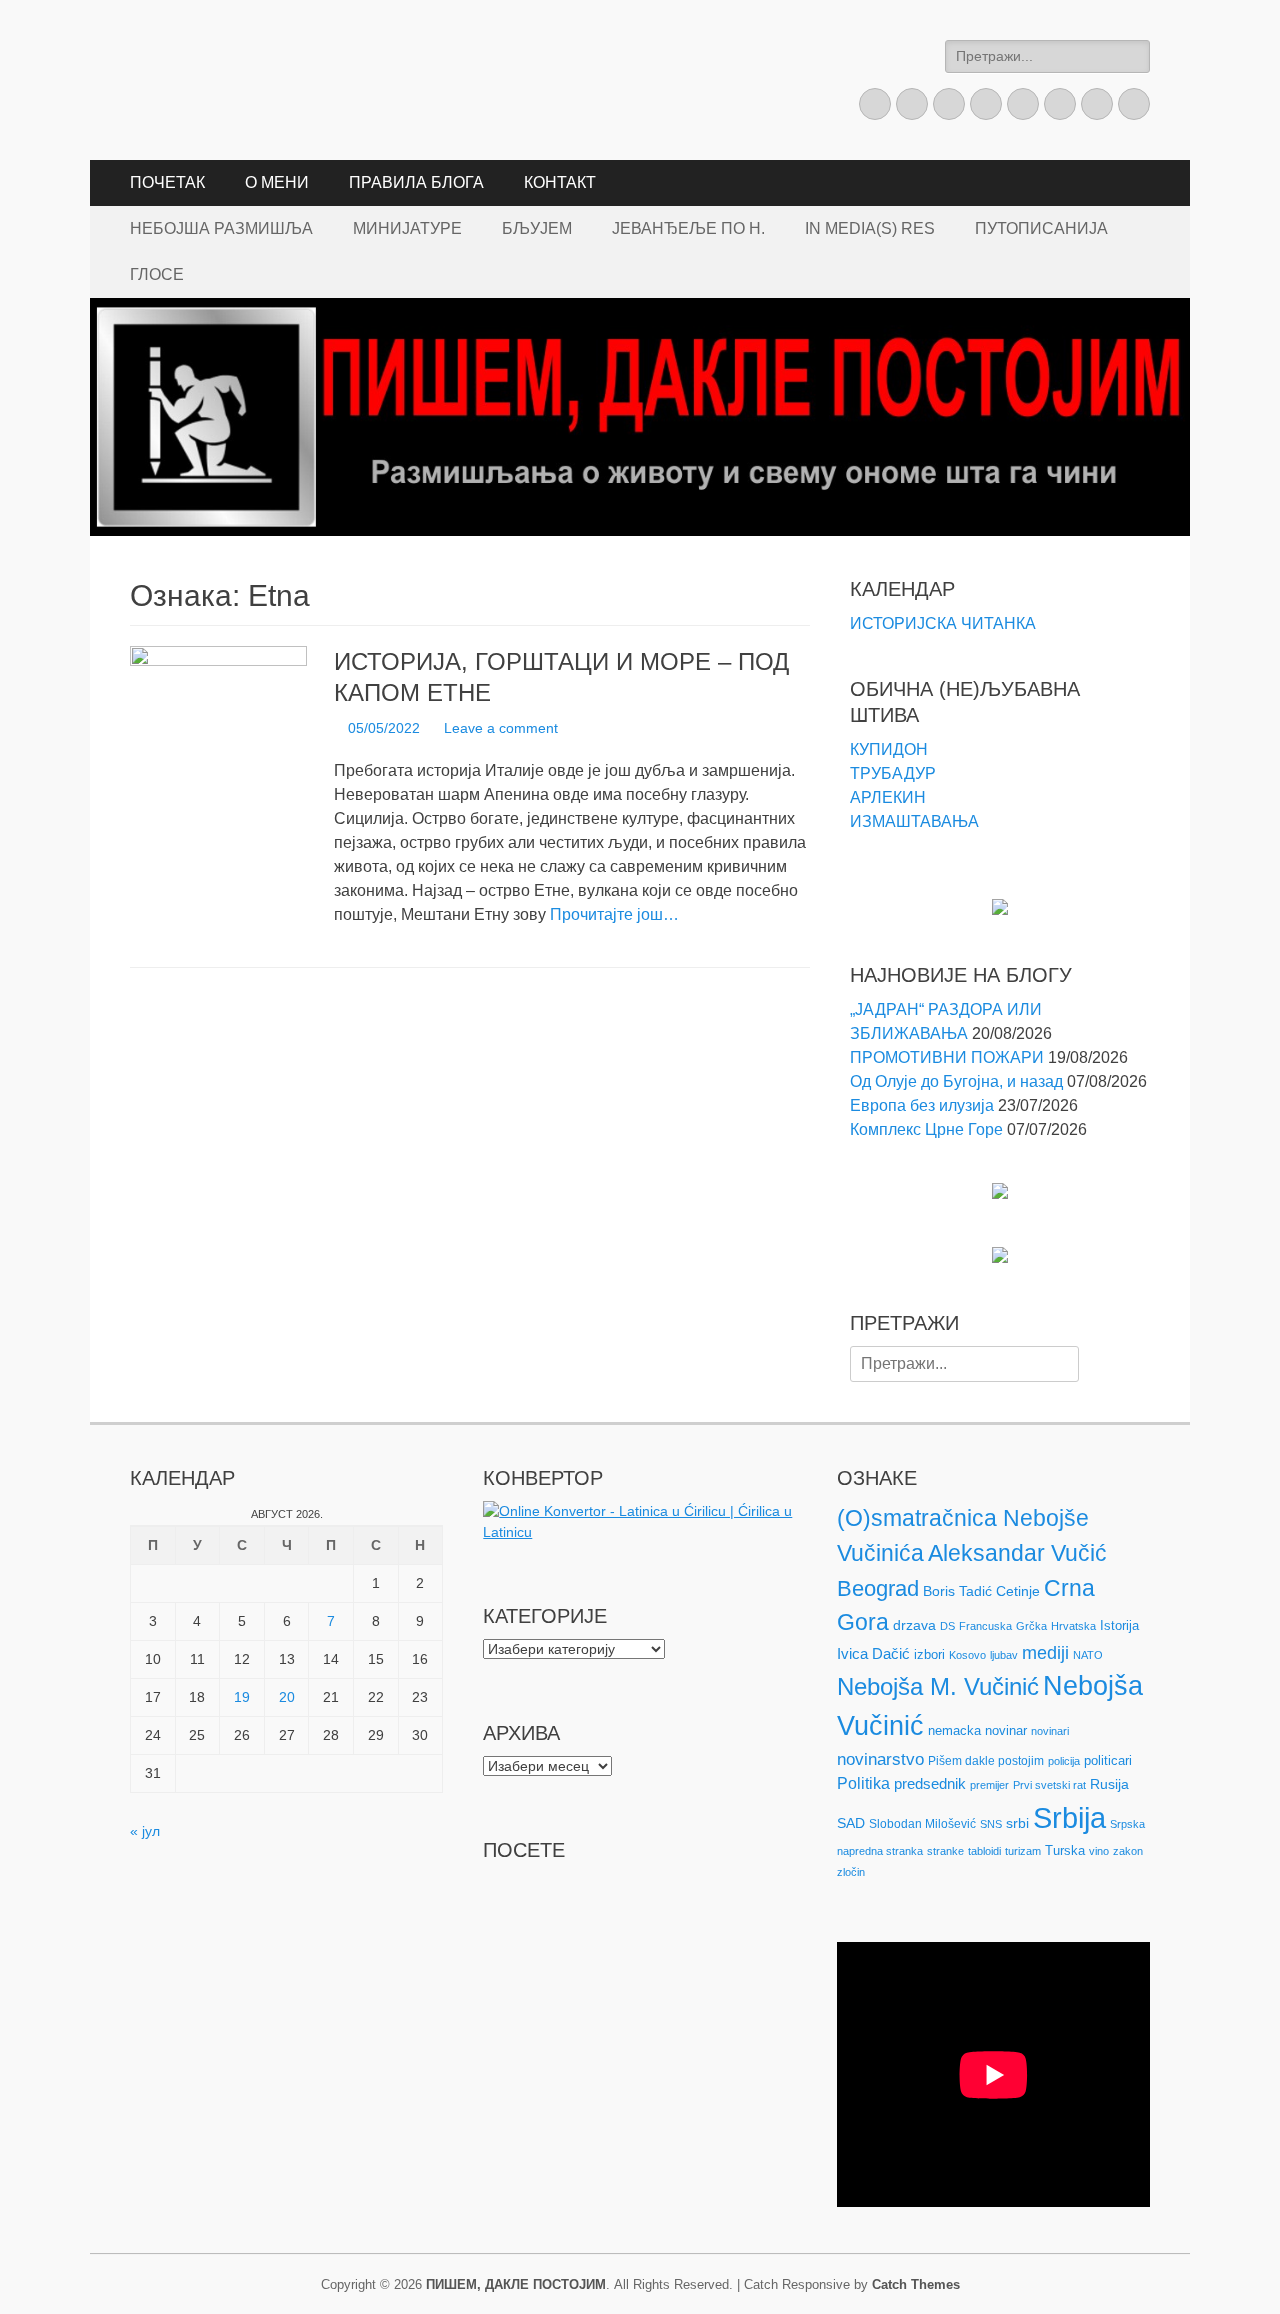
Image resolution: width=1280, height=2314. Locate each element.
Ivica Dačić (873, 1654)
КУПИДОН (889, 749)
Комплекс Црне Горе (926, 1129)
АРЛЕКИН (888, 797)
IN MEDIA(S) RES (870, 228)
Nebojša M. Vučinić (938, 1686)
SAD (851, 1823)
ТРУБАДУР (893, 773)
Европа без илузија (922, 1105)
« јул (145, 1831)
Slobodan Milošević (922, 1824)
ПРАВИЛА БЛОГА (416, 182)
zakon (1128, 1851)
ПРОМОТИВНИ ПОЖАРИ (947, 1057)
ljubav (1004, 1655)
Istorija (1119, 1625)
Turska (1065, 1850)
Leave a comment (501, 728)
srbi (1017, 1823)
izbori (929, 1654)
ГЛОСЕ (157, 274)
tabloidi (984, 1851)
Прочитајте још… (614, 914)
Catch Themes (916, 2284)
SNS (991, 1824)
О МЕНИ (277, 182)
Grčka (1031, 1626)
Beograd (878, 1588)
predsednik (930, 1784)
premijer (989, 1785)
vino (1099, 1851)
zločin (851, 1872)
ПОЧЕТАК (167, 182)
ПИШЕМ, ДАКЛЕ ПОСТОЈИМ (516, 2284)
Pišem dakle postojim (986, 1761)
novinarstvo (880, 1759)
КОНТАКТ (560, 182)
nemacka (954, 1730)
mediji (1045, 1653)
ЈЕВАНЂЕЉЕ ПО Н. (688, 228)
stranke (945, 1851)
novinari (1050, 1731)
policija (1064, 1761)
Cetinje (1018, 1591)
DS (947, 1626)
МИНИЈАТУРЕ (407, 228)
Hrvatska (1073, 1626)
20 (287, 1697)
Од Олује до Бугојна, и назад (956, 1081)
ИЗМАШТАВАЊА (914, 821)
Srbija (1069, 1817)
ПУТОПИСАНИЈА (1041, 228)
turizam (1023, 1851)
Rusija (1109, 1784)
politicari (1108, 1760)
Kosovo (967, 1655)
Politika (863, 1783)
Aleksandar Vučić (1017, 1553)
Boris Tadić (957, 1591)
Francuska (985, 1626)
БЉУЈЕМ (537, 228)
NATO (1088, 1655)
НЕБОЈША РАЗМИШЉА (221, 228)
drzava (914, 1625)
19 (242, 1697)
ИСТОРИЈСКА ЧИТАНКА (943, 623)
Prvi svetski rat (1049, 1785)
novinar (1006, 1730)
